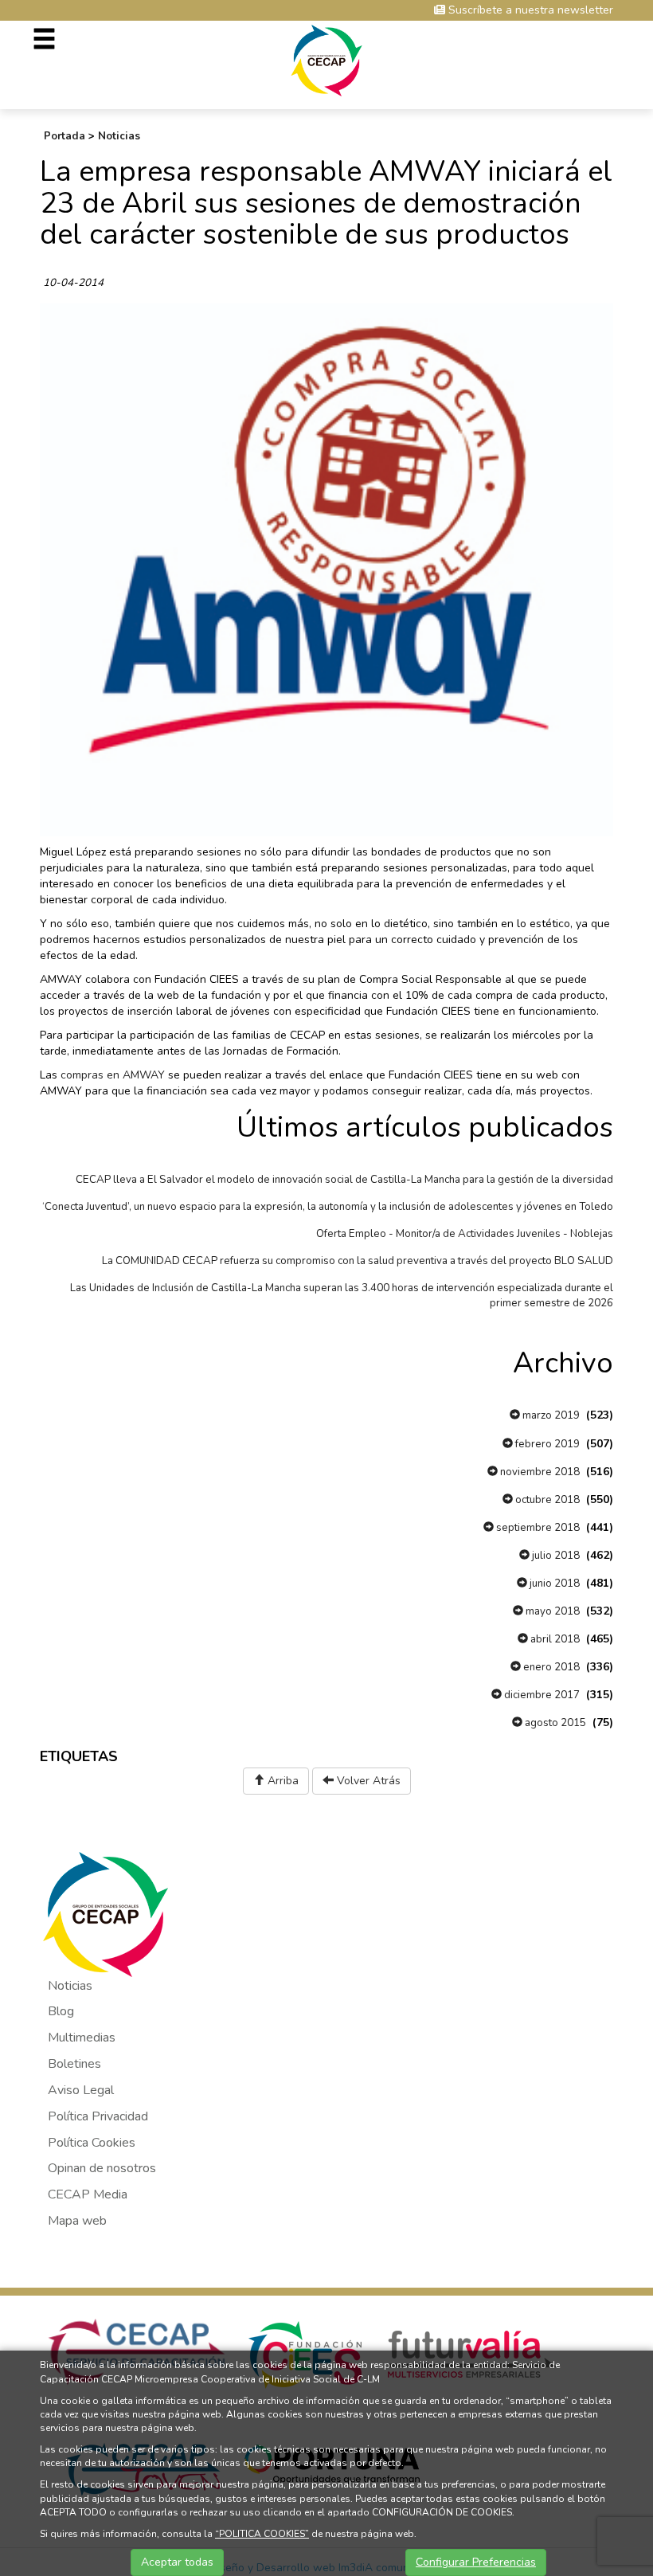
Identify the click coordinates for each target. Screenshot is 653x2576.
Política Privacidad (98, 2116)
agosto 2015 (554, 1723)
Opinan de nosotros (102, 2168)
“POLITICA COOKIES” (262, 2534)
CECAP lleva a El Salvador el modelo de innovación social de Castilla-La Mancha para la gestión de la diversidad (344, 1180)
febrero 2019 (546, 1444)
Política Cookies (92, 2143)
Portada (65, 136)
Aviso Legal (81, 2090)
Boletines (74, 2064)
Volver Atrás (367, 1781)
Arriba (282, 1781)
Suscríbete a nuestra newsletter (529, 10)
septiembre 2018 (537, 1528)
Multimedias (82, 2038)
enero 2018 (550, 1667)
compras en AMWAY (113, 1075)
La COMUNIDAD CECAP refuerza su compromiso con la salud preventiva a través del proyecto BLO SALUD (358, 1261)
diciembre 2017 (541, 1695)
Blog (61, 2011)
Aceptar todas (177, 2562)
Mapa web (77, 2221)
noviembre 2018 (539, 1472)
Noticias (119, 136)
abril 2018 (554, 1639)
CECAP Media (88, 2194)
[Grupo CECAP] (327, 59)
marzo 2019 (550, 1415)
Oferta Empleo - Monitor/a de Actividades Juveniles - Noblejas (465, 1234)
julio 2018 (555, 1556)
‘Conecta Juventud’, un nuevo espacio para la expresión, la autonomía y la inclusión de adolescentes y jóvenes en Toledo (328, 1207)
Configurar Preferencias (476, 2562)
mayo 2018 (551, 1611)
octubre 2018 (546, 1500)
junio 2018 (553, 1584)
